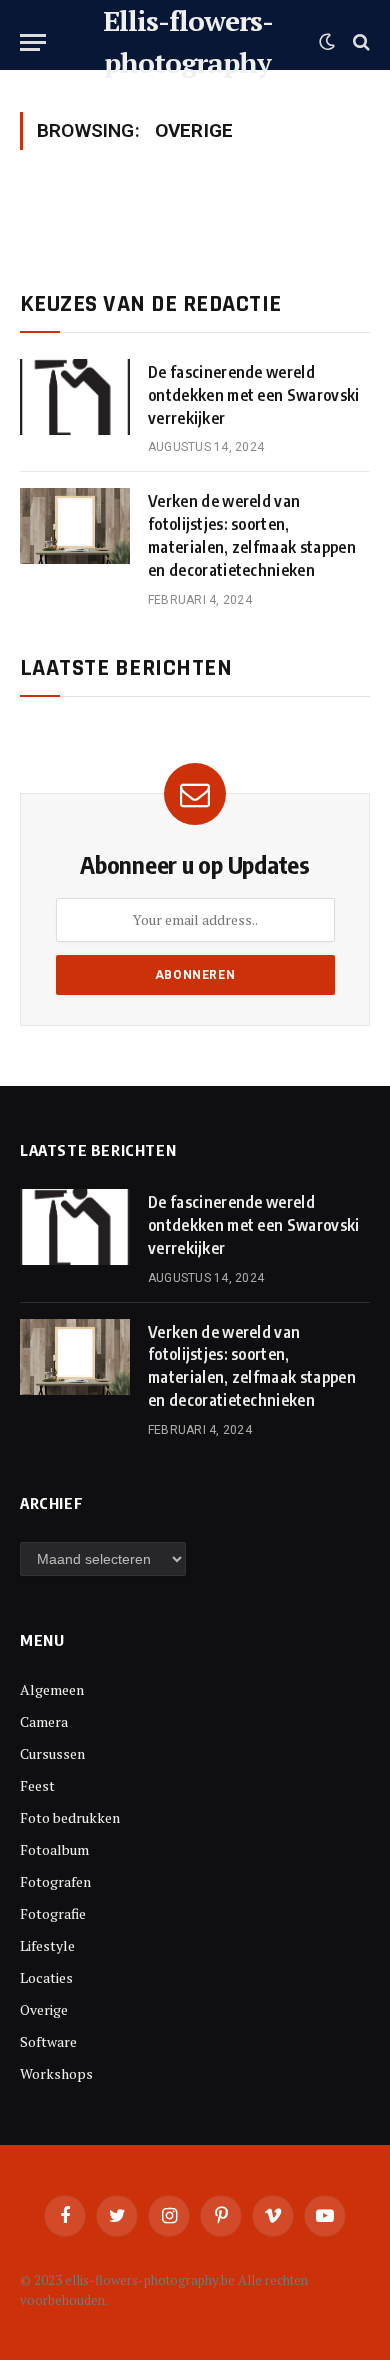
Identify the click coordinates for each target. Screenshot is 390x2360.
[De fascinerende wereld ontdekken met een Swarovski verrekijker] (75, 397)
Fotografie (53, 1913)
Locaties (46, 1977)
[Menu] (33, 42)
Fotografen (55, 1881)
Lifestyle (47, 1945)
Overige (44, 2009)
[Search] (359, 42)
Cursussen (52, 1753)
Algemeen (52, 1689)
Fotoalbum (54, 1849)
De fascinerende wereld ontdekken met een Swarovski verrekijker (254, 395)
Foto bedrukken (70, 1817)
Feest (37, 1785)
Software (48, 2041)
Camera (44, 1721)
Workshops (56, 2073)
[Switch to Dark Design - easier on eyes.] (327, 42)
